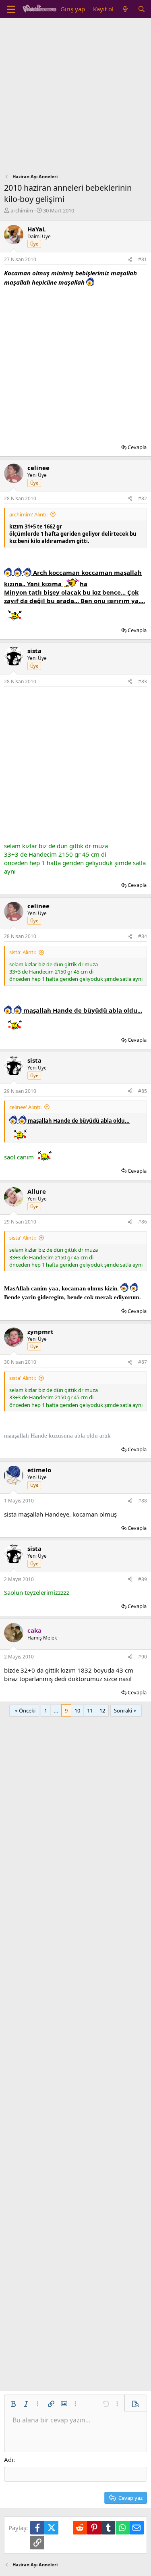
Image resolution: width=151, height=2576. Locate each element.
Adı (9, 2459)
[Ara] (142, 9)
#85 (143, 1091)
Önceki (27, 1710)
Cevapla (137, 447)
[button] (13, 2404)
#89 (143, 1579)
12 (102, 1710)
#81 (143, 259)
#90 (143, 1657)
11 (90, 1710)
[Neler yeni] (125, 9)
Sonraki (123, 1710)
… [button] (56, 1710)
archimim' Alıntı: (28, 514)
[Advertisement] (75, 98)
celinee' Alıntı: (25, 1107)
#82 (143, 498)
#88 (143, 1501)
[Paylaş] (130, 260)
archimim (22, 210)
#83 (143, 681)
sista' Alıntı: (23, 952)
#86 (143, 1222)
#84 (143, 936)
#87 (143, 1362)
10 (77, 1710)
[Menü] (11, 9)
